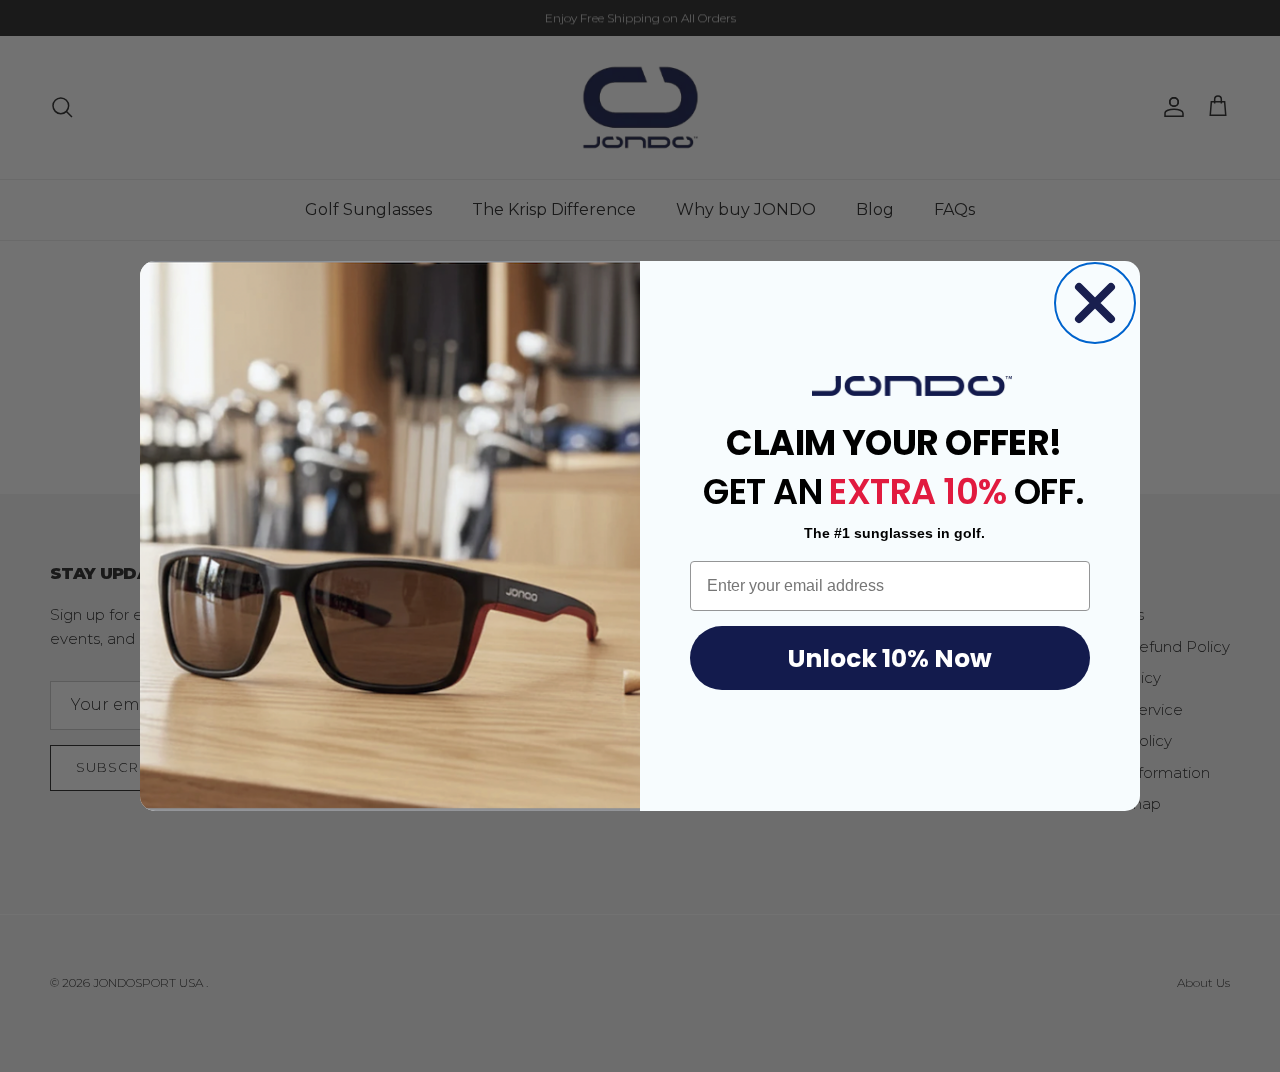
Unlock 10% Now (890, 658)
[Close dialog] (1095, 303)
